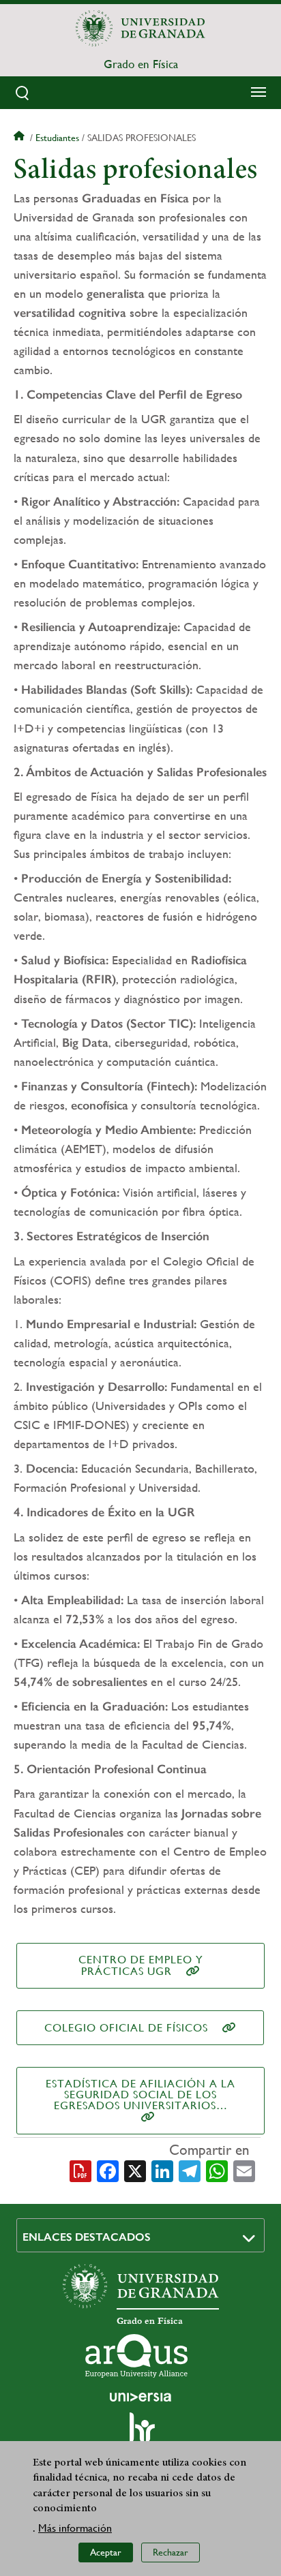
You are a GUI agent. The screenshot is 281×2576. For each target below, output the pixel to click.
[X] (135, 2170)
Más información (75, 2528)
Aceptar (106, 2552)
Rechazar (171, 2552)
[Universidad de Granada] (140, 28)
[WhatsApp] (217, 2170)
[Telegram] (190, 2170)
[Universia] (140, 2397)
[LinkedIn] (162, 2170)
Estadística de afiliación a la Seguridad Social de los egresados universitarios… (140, 2095)
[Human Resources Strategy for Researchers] (140, 2434)
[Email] (244, 2170)
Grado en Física (141, 64)
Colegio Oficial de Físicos (126, 2028)
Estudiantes (57, 138)
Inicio (20, 138)
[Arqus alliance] (136, 2356)
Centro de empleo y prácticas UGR (141, 1965)
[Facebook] (108, 2170)
